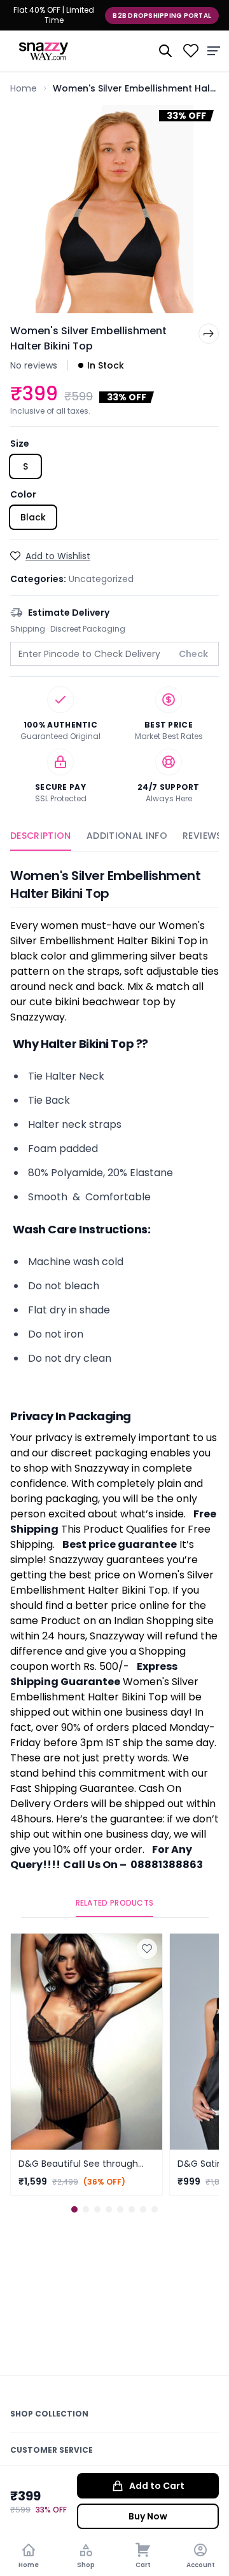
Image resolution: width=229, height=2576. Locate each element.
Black (33, 517)
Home (24, 88)
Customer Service (52, 2450)
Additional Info (127, 836)
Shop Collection (49, 2414)
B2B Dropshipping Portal (162, 16)
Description (41, 836)
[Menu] (214, 51)
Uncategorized (101, 579)
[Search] (165, 51)
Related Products (115, 1903)
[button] (74, 2209)
